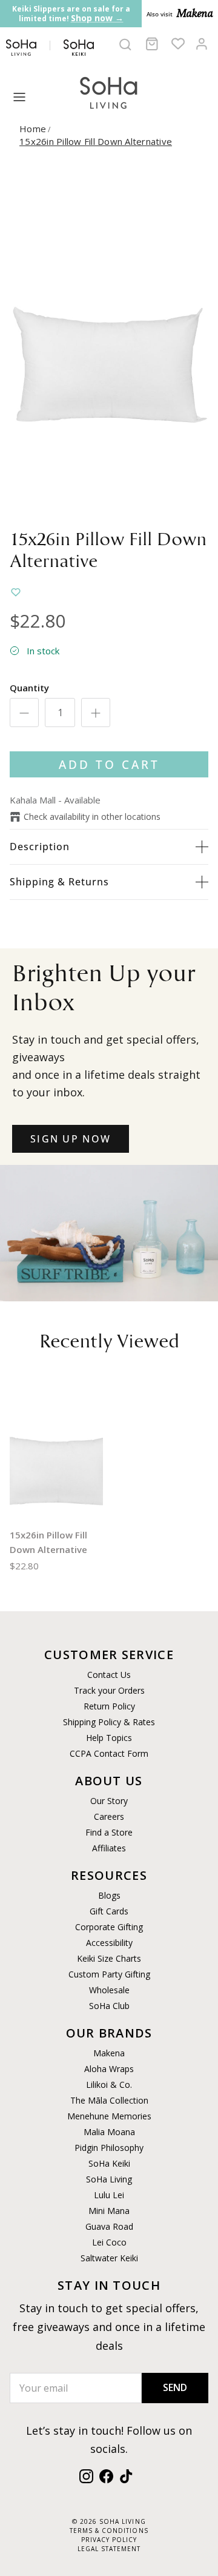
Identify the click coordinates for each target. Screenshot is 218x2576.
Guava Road (109, 2226)
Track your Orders (109, 1690)
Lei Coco (109, 2242)
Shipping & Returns (59, 882)
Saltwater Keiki (109, 2258)
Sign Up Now (71, 1139)
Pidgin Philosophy (109, 2148)
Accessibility (109, 1943)
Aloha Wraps (109, 2069)
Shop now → (97, 18)
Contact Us (109, 1675)
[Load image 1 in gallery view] (109, 342)
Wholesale (109, 1990)
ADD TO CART (109, 764)
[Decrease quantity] (24, 713)
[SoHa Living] (109, 91)
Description (40, 847)
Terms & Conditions (109, 2531)
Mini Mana (109, 2211)
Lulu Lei (109, 2195)
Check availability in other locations (92, 817)
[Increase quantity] (96, 713)
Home (33, 129)
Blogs (109, 1895)
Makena (109, 2053)
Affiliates (109, 1848)
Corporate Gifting (109, 1927)
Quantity (29, 688)
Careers (109, 1816)
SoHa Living (109, 2179)
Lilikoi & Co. (109, 2085)
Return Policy (109, 1706)
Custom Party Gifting (109, 1974)
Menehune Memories (109, 2116)
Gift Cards (109, 1911)
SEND (175, 2387)
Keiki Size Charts (109, 1958)
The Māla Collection (109, 2100)
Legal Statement (109, 2549)
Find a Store (109, 1832)
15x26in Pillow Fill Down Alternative (96, 141)
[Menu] (19, 97)
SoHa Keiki (109, 2163)
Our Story (109, 1801)
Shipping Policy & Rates (109, 1722)
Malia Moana (109, 2132)
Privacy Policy (109, 2540)
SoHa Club (109, 2006)
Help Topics (109, 1738)
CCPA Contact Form (109, 1753)
